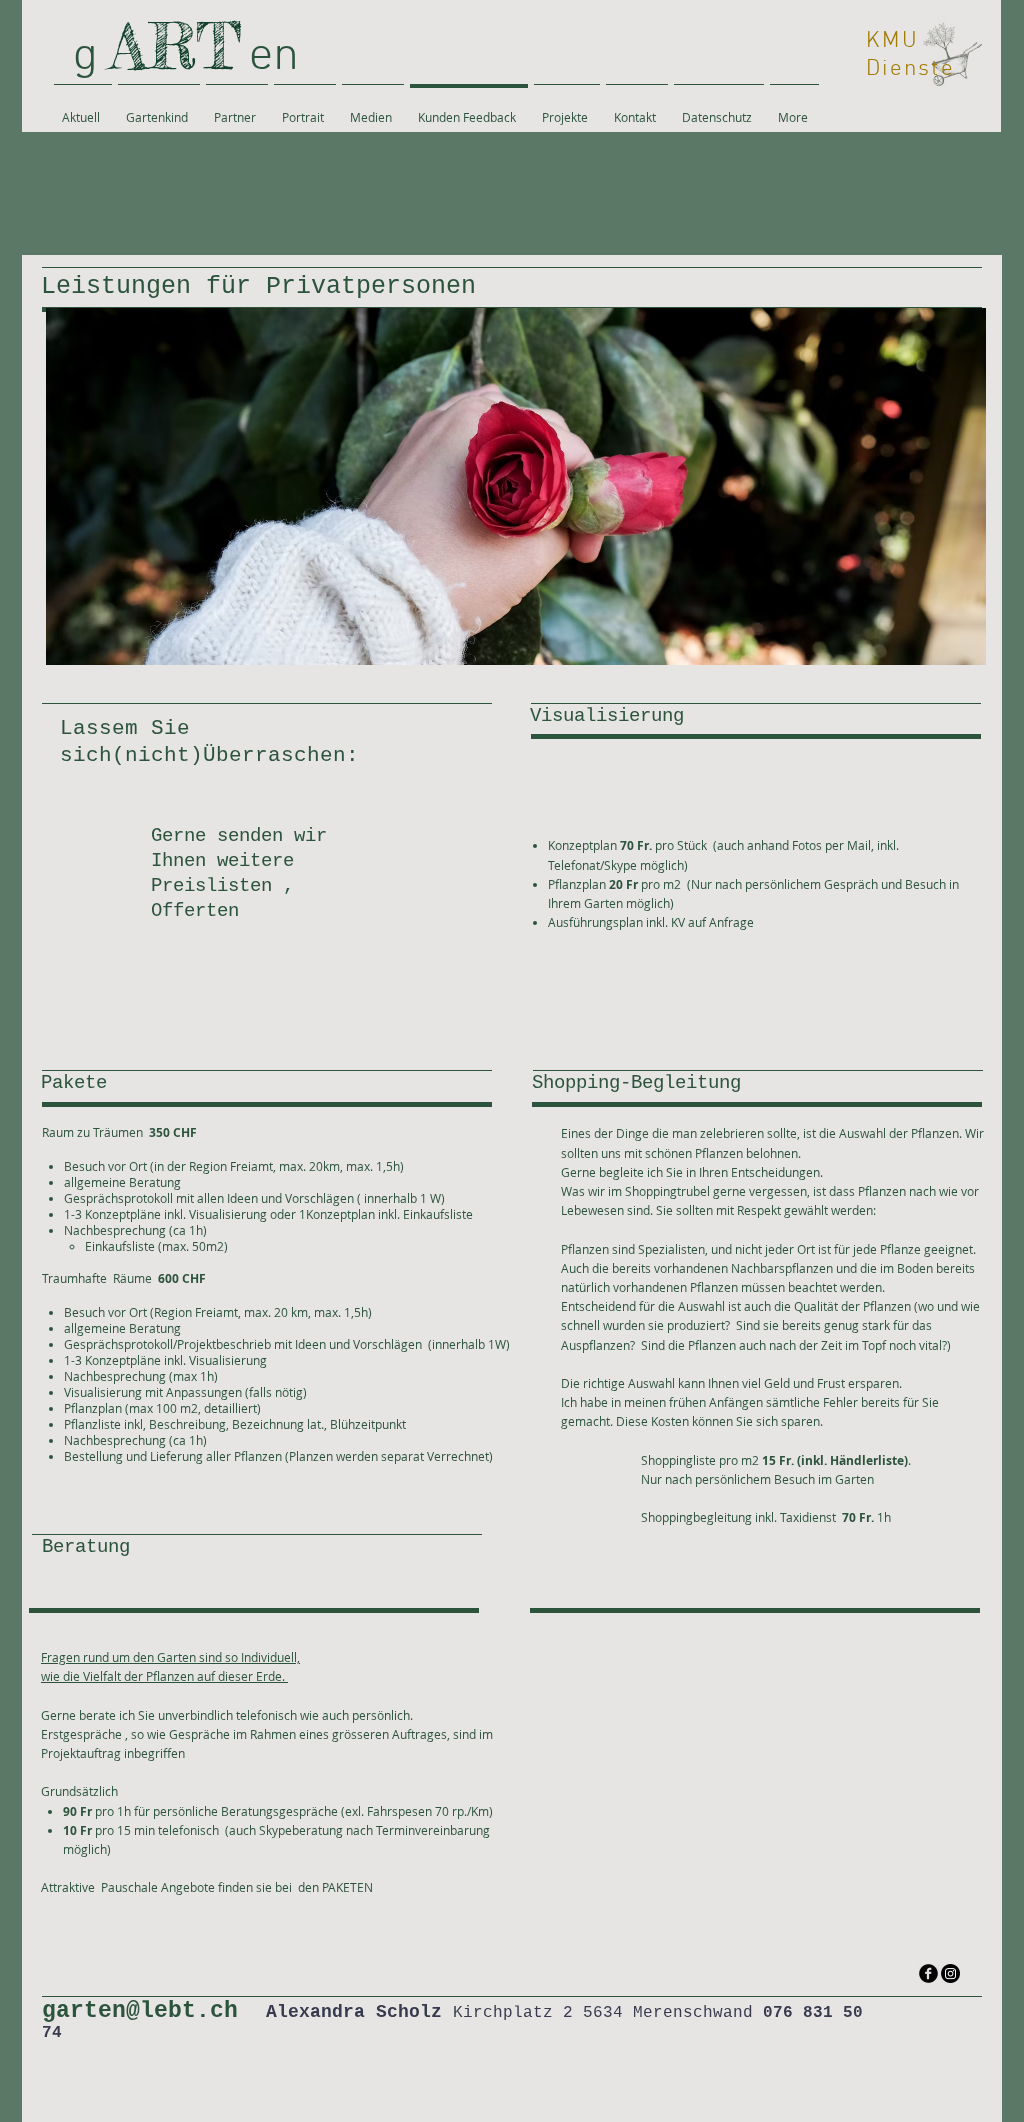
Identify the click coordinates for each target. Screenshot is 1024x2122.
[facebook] (928, 1973)
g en (192, 57)
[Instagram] (950, 1973)
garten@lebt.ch (140, 2011)
